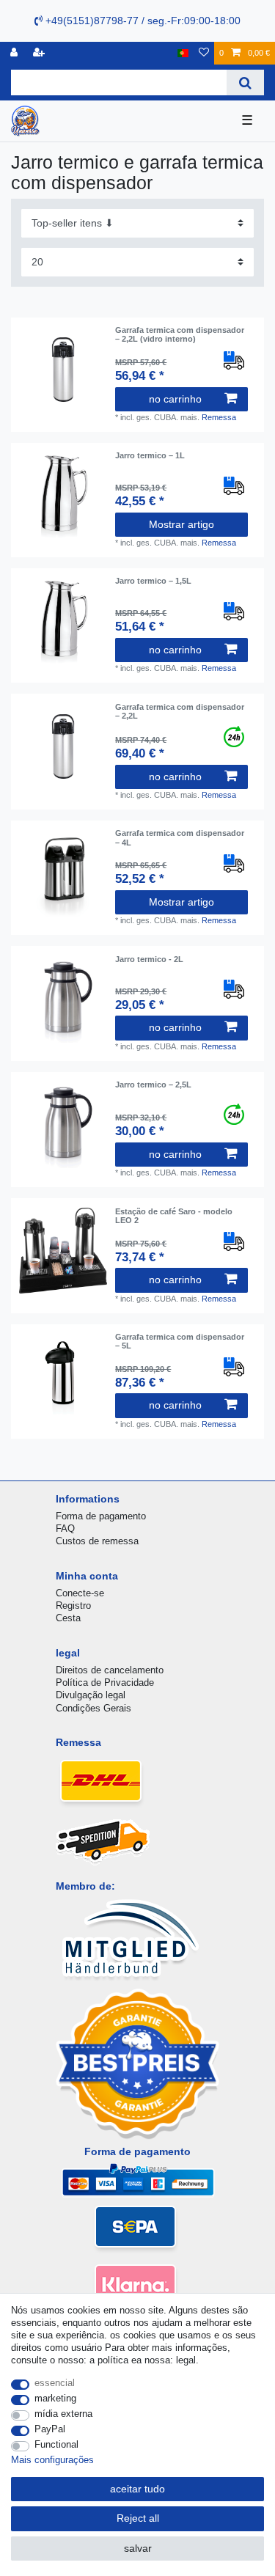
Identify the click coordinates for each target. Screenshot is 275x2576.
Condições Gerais (93, 1708)
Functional (56, 2444)
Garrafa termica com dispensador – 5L (180, 1341)
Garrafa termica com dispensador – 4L (180, 837)
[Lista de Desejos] (204, 53)
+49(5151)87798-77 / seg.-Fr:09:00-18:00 (142, 21)
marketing (55, 2398)
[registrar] (40, 53)
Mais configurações (52, 2460)
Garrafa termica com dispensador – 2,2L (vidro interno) (180, 334)
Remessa (219, 417)
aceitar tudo (137, 2489)
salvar (138, 2548)
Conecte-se (80, 1593)
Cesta (68, 1618)
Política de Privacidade (105, 1683)
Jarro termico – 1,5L (153, 581)
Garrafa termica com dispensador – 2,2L (180, 711)
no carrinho (175, 399)
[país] (183, 53)
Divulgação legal (91, 1695)
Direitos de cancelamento (110, 1670)
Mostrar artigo (181, 524)
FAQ (65, 1529)
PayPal (50, 2429)
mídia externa (63, 2414)
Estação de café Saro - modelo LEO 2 (174, 1216)
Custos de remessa (97, 1541)
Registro (73, 1606)
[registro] (15, 53)
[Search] (245, 82)
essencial (55, 2383)
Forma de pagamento (101, 1516)
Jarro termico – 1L (150, 455)
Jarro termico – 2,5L (153, 1085)
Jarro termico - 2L (149, 959)
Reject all (138, 2518)
